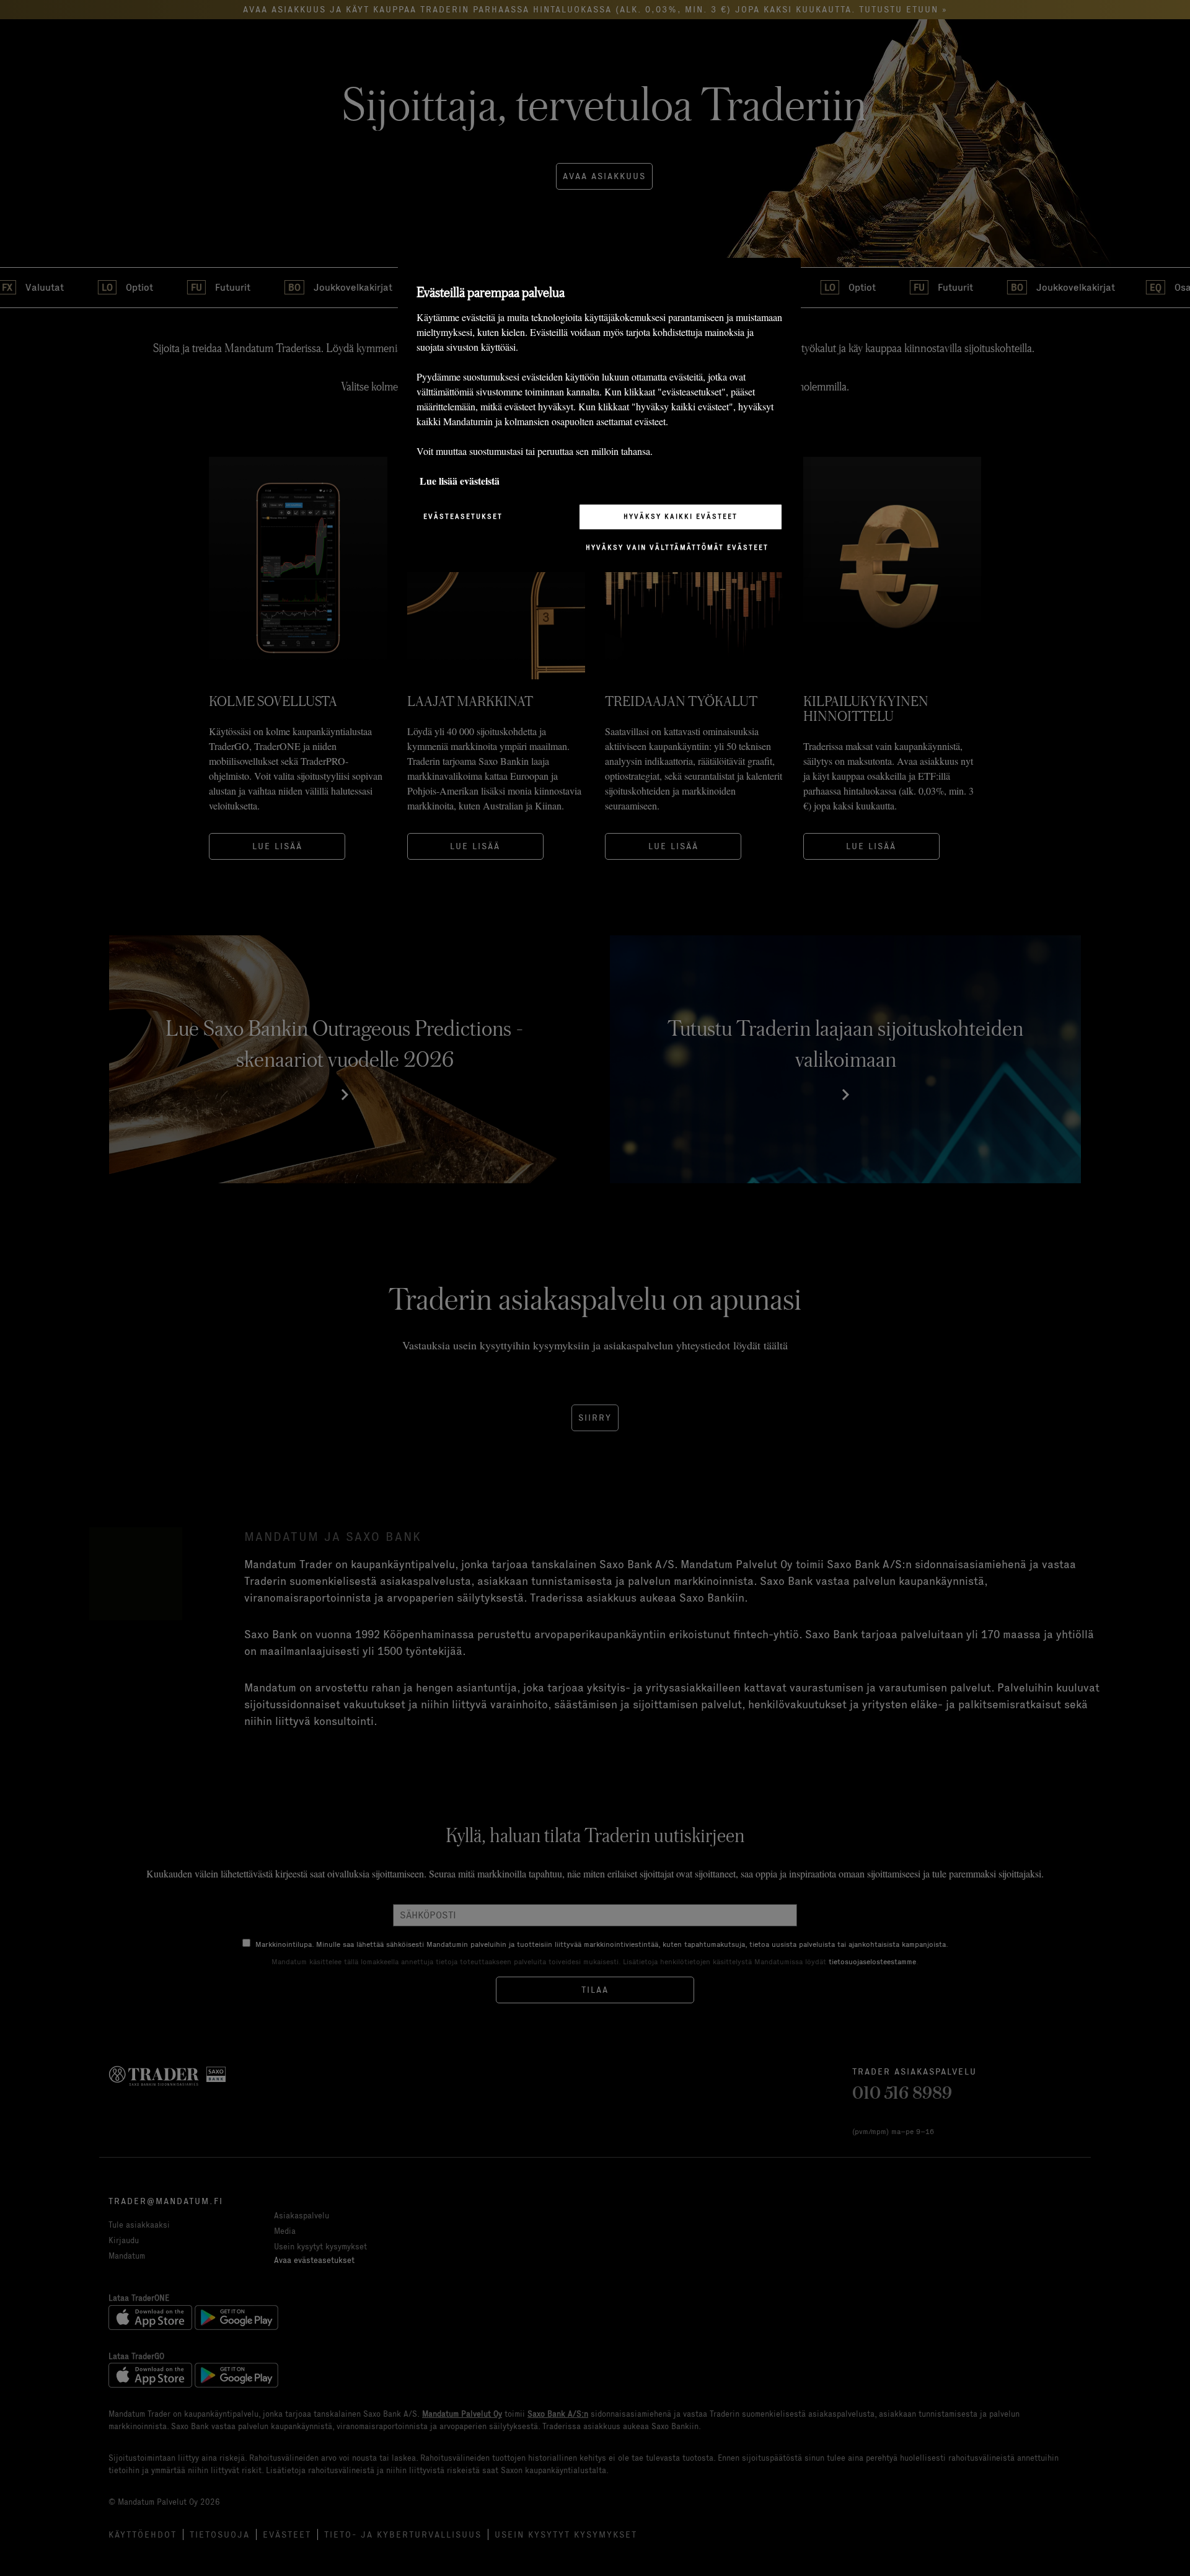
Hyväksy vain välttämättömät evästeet (677, 547)
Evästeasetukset (463, 516)
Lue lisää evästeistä (460, 480)
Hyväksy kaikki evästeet (681, 516)
